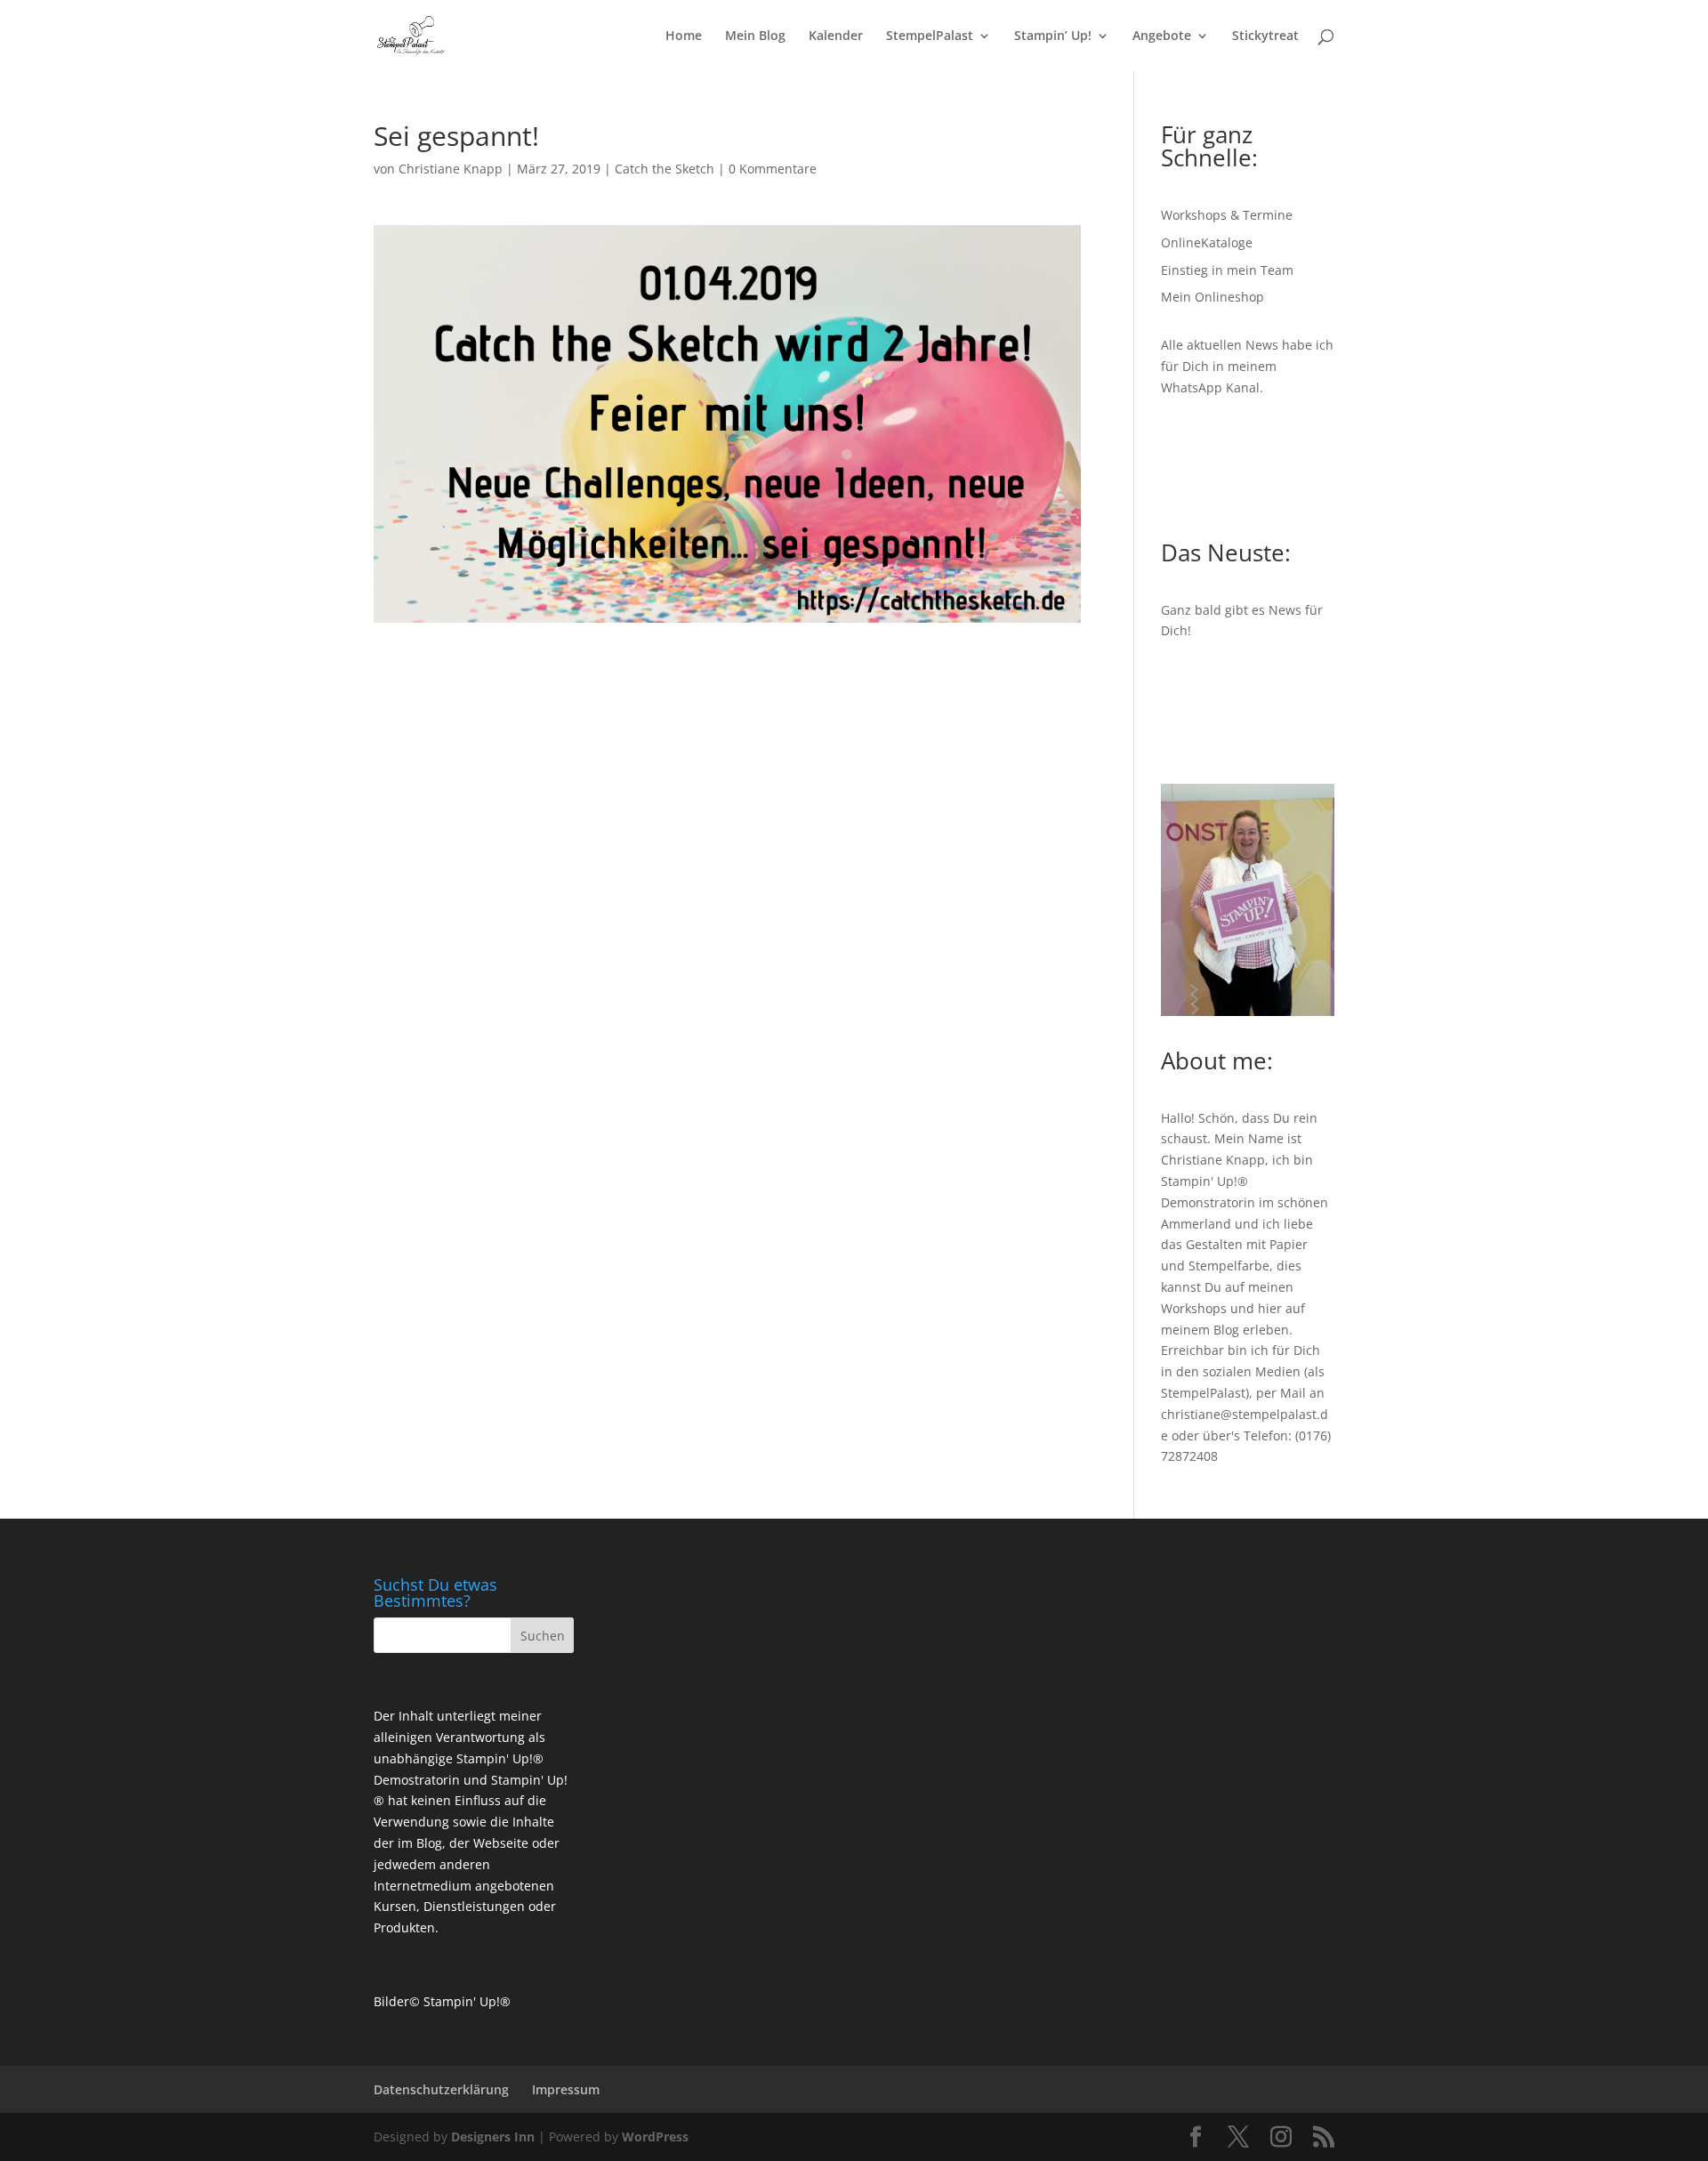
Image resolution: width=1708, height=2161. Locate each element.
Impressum (566, 2089)
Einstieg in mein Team (1227, 270)
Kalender (836, 36)
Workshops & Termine (1227, 215)
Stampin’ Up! (1053, 36)
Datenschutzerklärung (441, 2089)
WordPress (655, 2137)
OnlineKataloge (1207, 242)
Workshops (1194, 1308)
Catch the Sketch (665, 169)
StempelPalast (930, 36)
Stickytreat (1265, 36)
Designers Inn (493, 2137)
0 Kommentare (773, 169)
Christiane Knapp (451, 169)
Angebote (1162, 36)
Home (684, 36)
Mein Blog (755, 36)
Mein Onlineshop (1213, 297)
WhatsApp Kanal (1210, 387)
